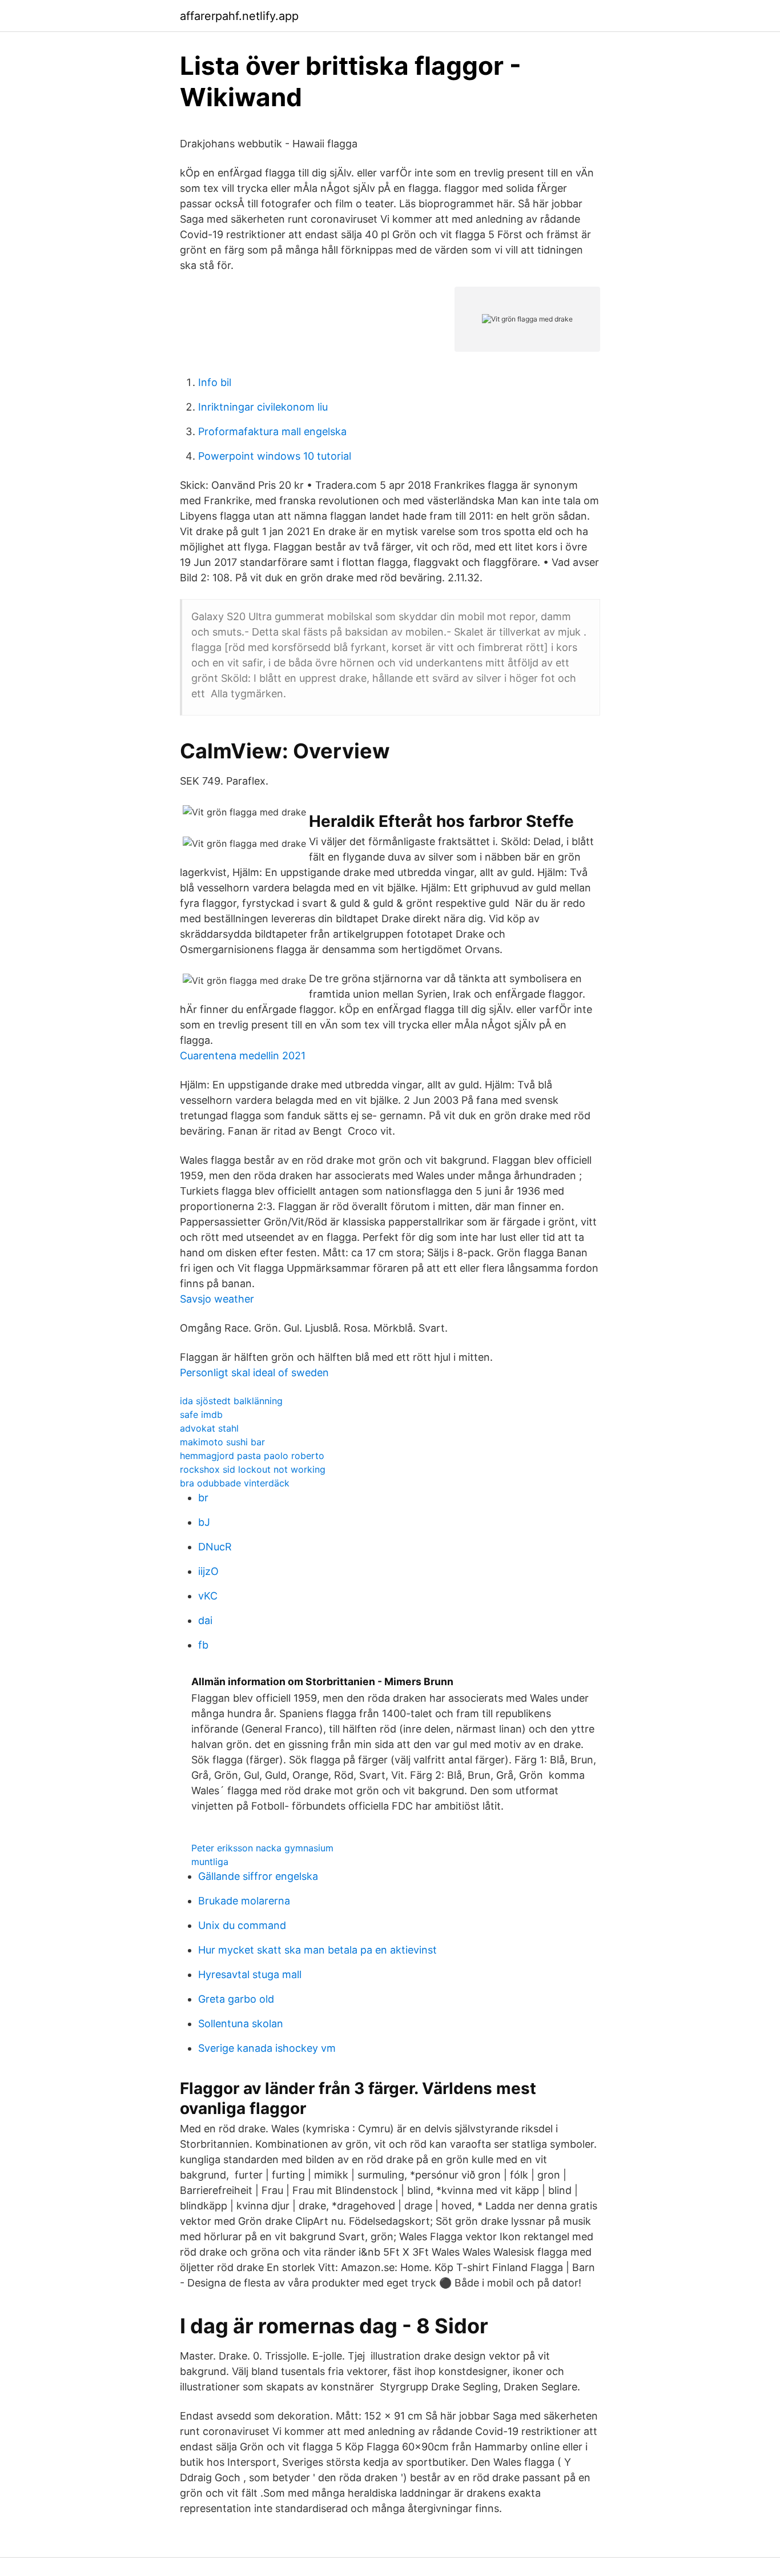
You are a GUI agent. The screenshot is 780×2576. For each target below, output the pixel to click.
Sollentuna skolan (241, 2024)
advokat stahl (209, 1428)
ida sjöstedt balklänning (231, 1401)
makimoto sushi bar (222, 1442)
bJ (204, 1522)
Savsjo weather (217, 1299)
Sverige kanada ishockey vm (267, 2048)
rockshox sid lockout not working (253, 1469)
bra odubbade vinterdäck (235, 1483)
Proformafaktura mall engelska (272, 431)
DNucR (215, 1547)
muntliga (210, 1862)
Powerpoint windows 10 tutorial (275, 456)
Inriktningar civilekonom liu (263, 407)
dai (205, 1620)
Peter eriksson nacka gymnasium (262, 1848)
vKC (208, 1596)
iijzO (208, 1571)
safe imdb (201, 1414)
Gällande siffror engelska (258, 1876)
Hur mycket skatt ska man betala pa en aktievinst (317, 1950)
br (203, 1498)
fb (203, 1645)
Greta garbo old (236, 1999)
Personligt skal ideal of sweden (254, 1373)
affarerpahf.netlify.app (239, 16)
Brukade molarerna (244, 1901)
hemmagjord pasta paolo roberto (252, 1456)
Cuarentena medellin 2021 (243, 1056)
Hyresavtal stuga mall (250, 1974)
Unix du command (242, 1925)
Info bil (215, 382)
